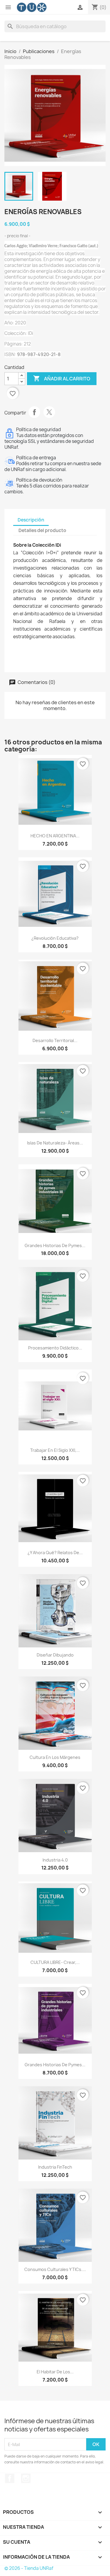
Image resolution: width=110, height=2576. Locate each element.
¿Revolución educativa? (55, 938)
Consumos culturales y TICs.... (55, 2269)
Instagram (26, 2478)
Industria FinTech (55, 2167)
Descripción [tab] (31, 520)
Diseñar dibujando (55, 1655)
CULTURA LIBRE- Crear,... (55, 1962)
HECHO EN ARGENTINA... (55, 836)
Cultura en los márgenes (55, 1757)
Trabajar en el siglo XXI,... (55, 1450)
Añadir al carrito (62, 378)
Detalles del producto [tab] (42, 530)
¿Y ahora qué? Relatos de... (55, 1553)
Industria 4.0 (55, 1860)
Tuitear (49, 412)
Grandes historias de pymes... (55, 1245)
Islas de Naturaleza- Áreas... (55, 1143)
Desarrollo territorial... (55, 1040)
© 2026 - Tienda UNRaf (29, 2568)
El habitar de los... (55, 2372)
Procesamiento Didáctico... (55, 1348)
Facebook (10, 2478)
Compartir (34, 412)
